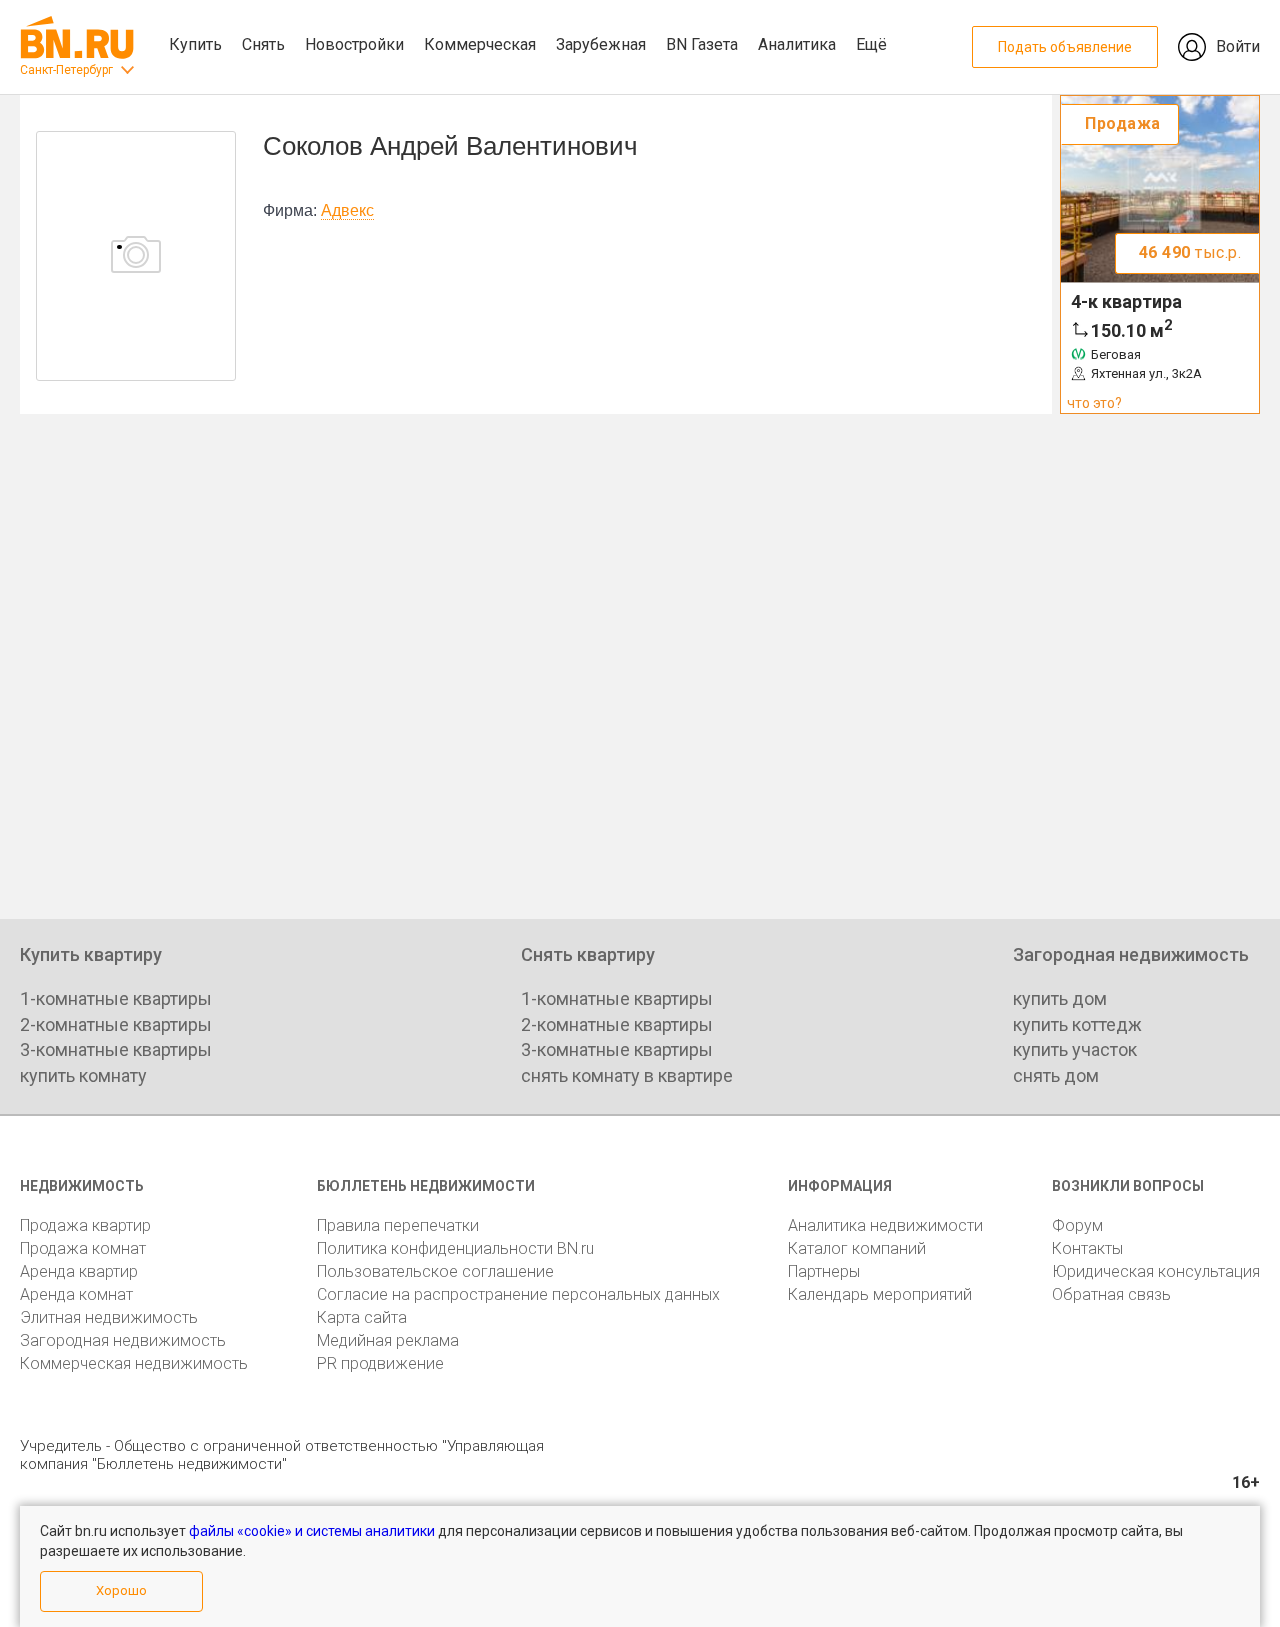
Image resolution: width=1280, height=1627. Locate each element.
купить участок (1075, 1049)
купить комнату (83, 1075)
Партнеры (824, 1271)
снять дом (1056, 1075)
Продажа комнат (83, 1248)
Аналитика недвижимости (885, 1225)
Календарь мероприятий (880, 1294)
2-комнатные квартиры (116, 1024)
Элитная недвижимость (109, 1317)
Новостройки (354, 44)
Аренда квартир (79, 1271)
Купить (195, 44)
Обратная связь (1111, 1294)
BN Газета (702, 44)
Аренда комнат (76, 1294)
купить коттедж (1077, 1024)
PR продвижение (380, 1363)
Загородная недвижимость (123, 1340)
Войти (1238, 46)
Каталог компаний (857, 1248)
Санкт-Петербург (66, 70)
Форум (1077, 1225)
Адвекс (347, 210)
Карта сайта (362, 1317)
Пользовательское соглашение (435, 1271)
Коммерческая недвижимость (134, 1363)
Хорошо (121, 1590)
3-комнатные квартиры (116, 1049)
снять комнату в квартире (627, 1075)
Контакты (1087, 1248)
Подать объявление (1065, 47)
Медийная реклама (388, 1340)
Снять (263, 44)
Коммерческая (480, 44)
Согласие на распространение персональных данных (518, 1294)
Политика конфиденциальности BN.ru (455, 1248)
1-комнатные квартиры (116, 998)
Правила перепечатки (398, 1225)
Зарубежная (601, 44)
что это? (1094, 403)
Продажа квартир (85, 1225)
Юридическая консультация (1156, 1271)
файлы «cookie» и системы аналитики (312, 1531)
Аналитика (797, 44)
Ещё (871, 44)
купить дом (1060, 998)
